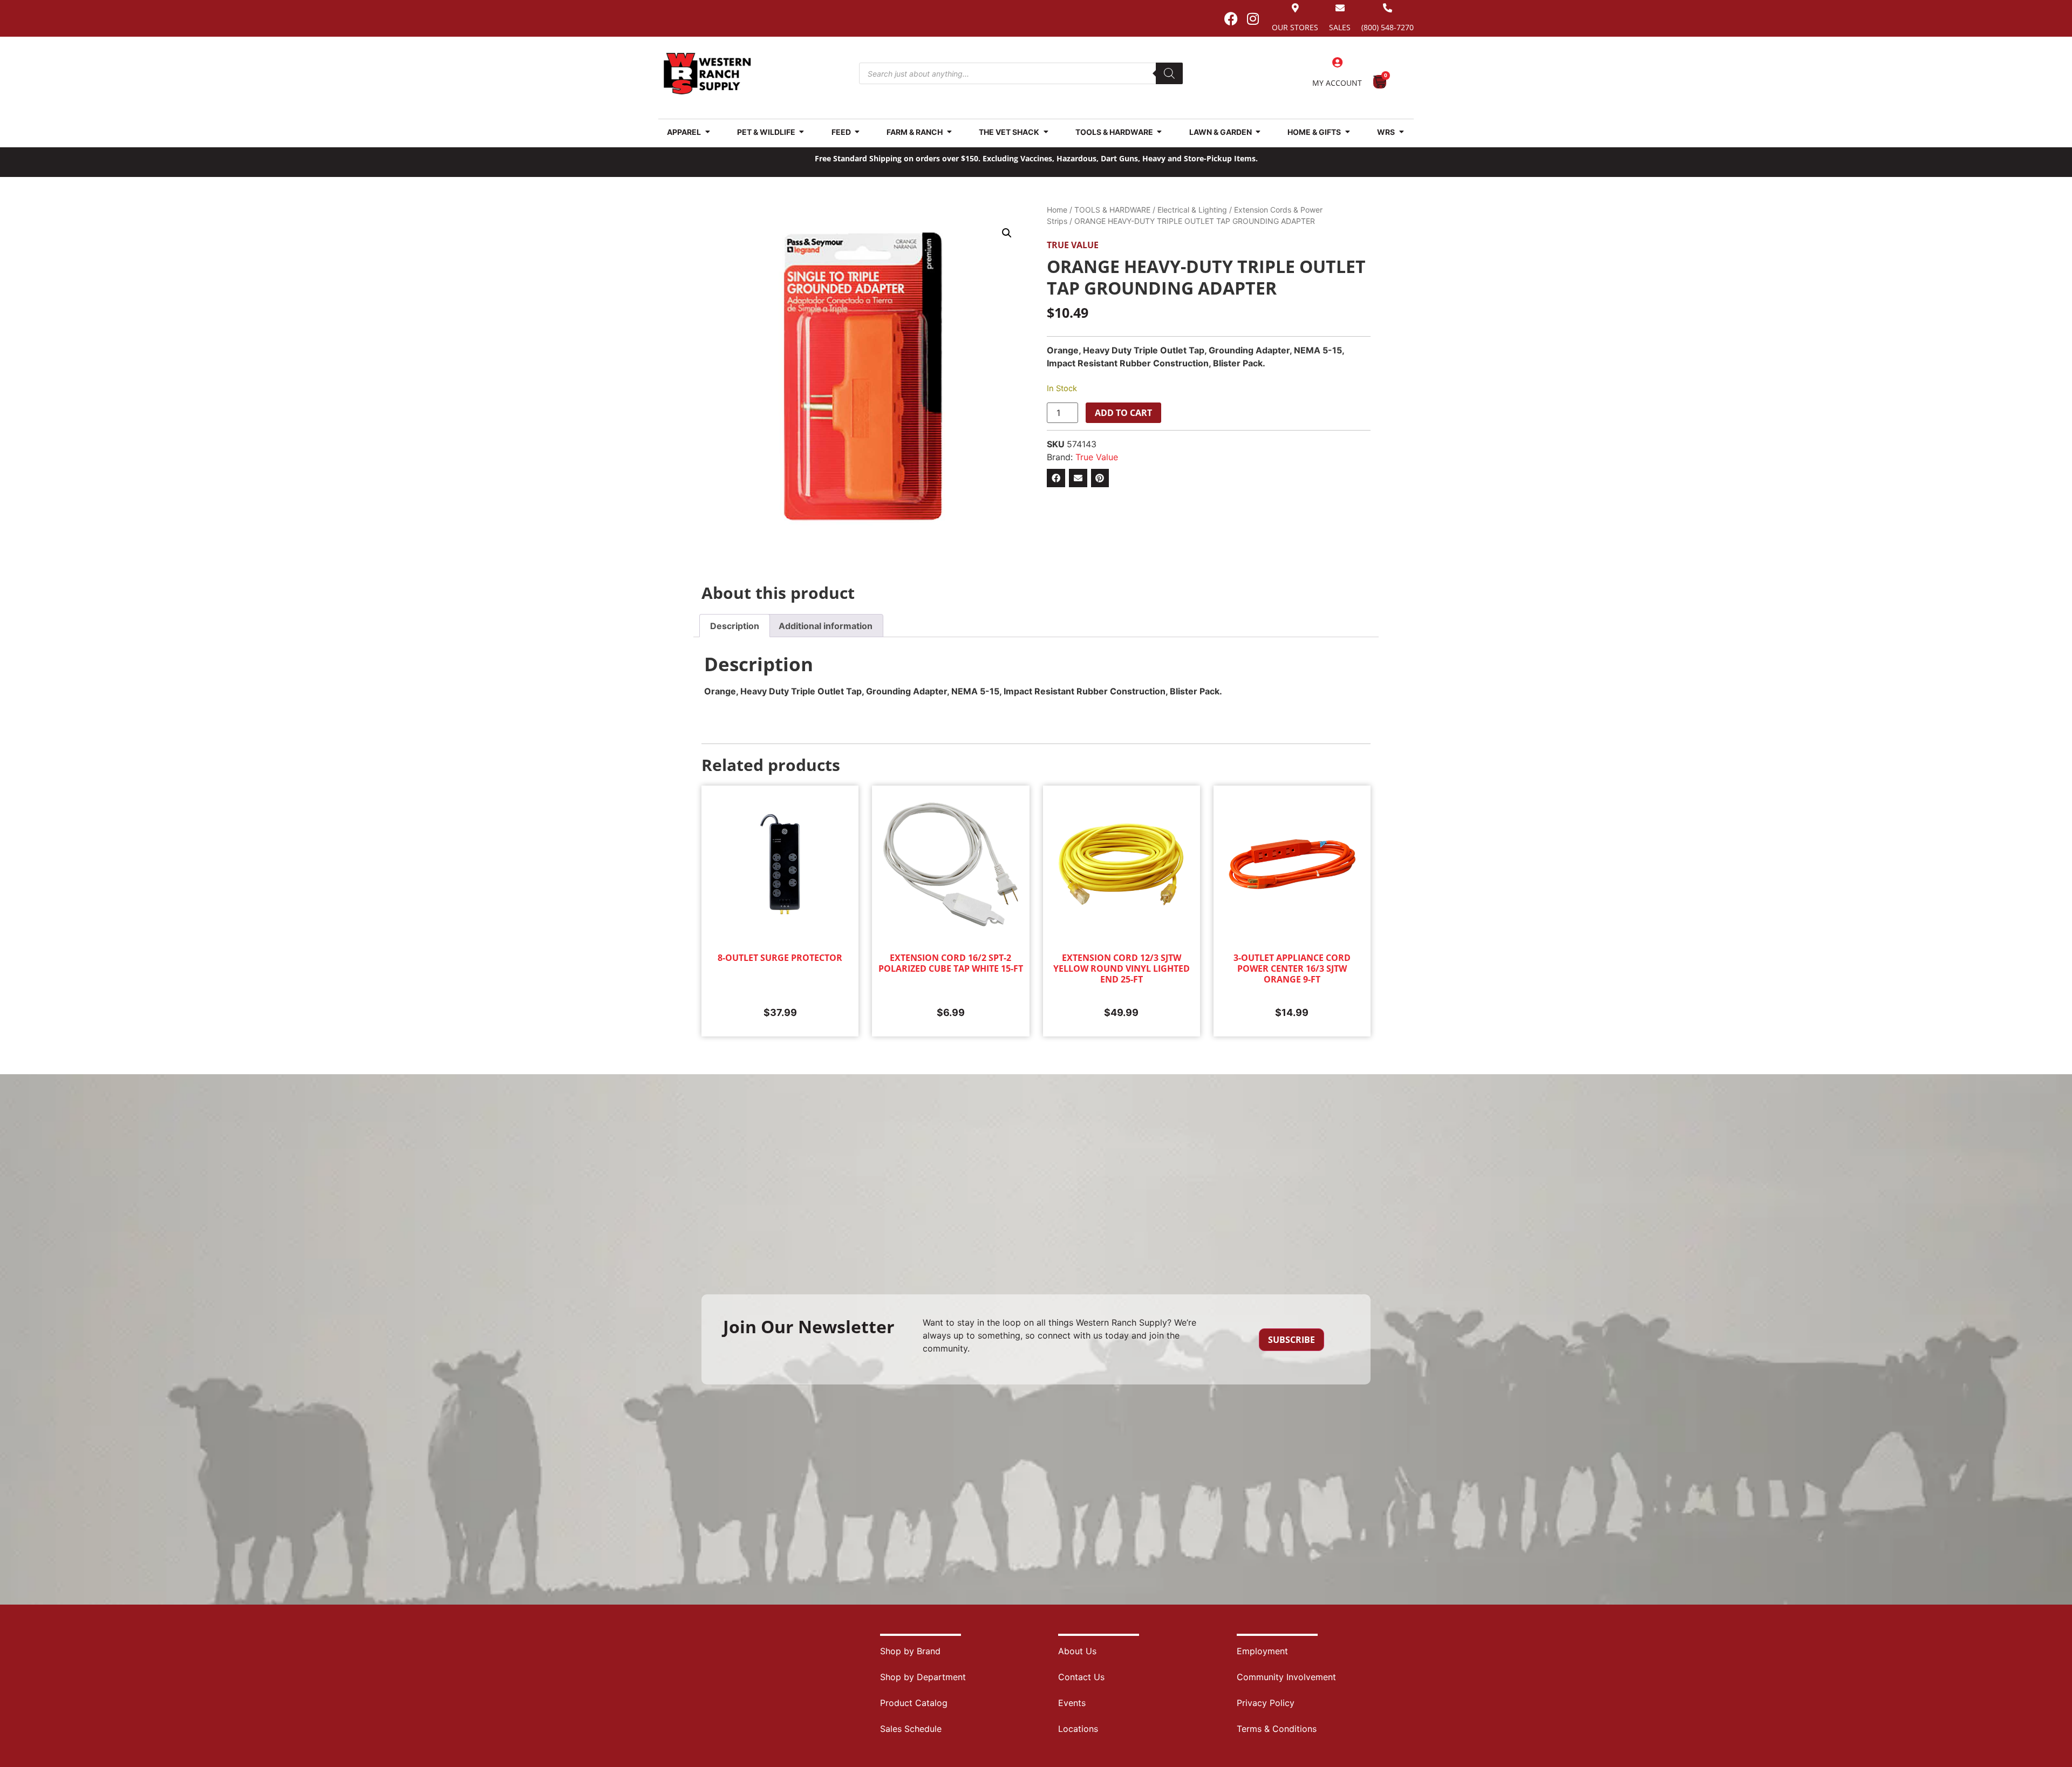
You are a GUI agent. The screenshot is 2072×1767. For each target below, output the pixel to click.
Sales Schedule (911, 1729)
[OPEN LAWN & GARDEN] (1258, 132)
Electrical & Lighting (1192, 210)
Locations (1078, 1729)
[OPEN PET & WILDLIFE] (802, 132)
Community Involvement (1286, 1677)
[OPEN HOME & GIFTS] (1347, 132)
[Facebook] (1231, 18)
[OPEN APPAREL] (707, 132)
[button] (1007, 233)
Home (1057, 210)
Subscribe (1291, 1340)
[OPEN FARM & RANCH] (949, 132)
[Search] (1169, 73)
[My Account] (1337, 63)
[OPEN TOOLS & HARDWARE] (1160, 132)
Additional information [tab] (826, 626)
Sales (1340, 27)
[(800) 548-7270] (1388, 8)
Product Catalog (914, 1703)
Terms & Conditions (1277, 1729)
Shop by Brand (910, 1651)
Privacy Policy (1266, 1703)
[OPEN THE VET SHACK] (1046, 132)
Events (1072, 1703)
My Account (1337, 83)
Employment (1262, 1651)
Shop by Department (923, 1677)
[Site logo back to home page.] (707, 74)
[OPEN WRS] (1401, 132)
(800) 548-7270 (1388, 27)
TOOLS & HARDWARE (1112, 210)
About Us (1077, 1651)
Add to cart (1123, 413)
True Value (1073, 245)
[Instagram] (1253, 18)
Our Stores (1295, 27)
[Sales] (1340, 8)
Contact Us (1081, 1677)
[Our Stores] (1295, 8)
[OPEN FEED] (857, 132)
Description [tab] (735, 626)
